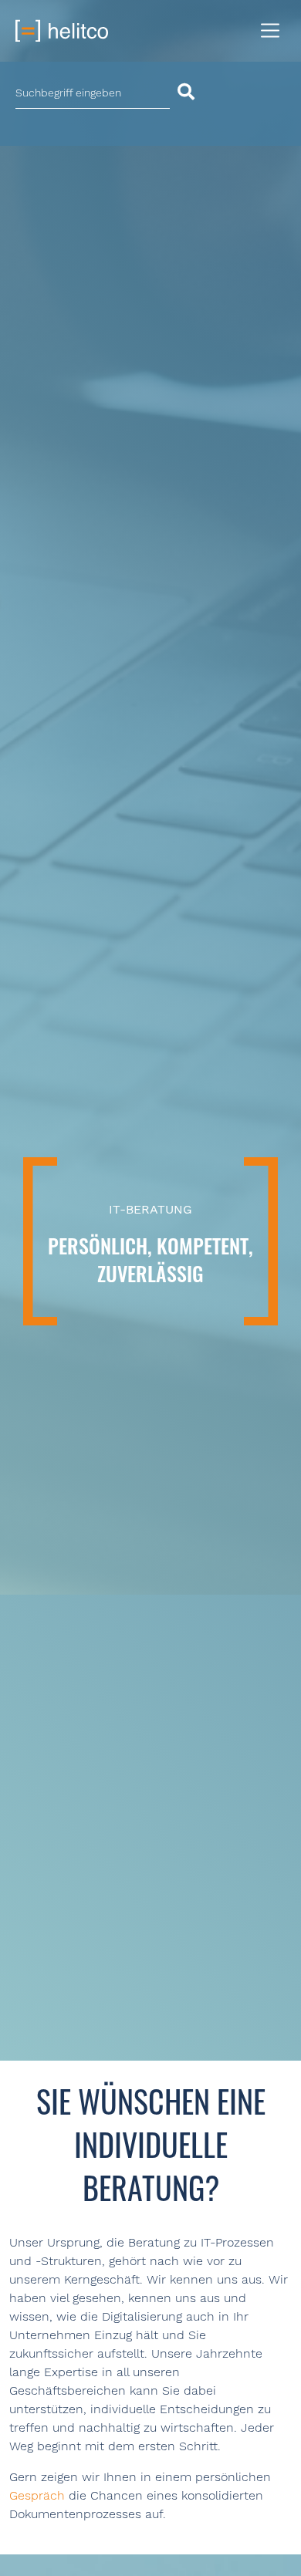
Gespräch (37, 2495)
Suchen (193, 92)
